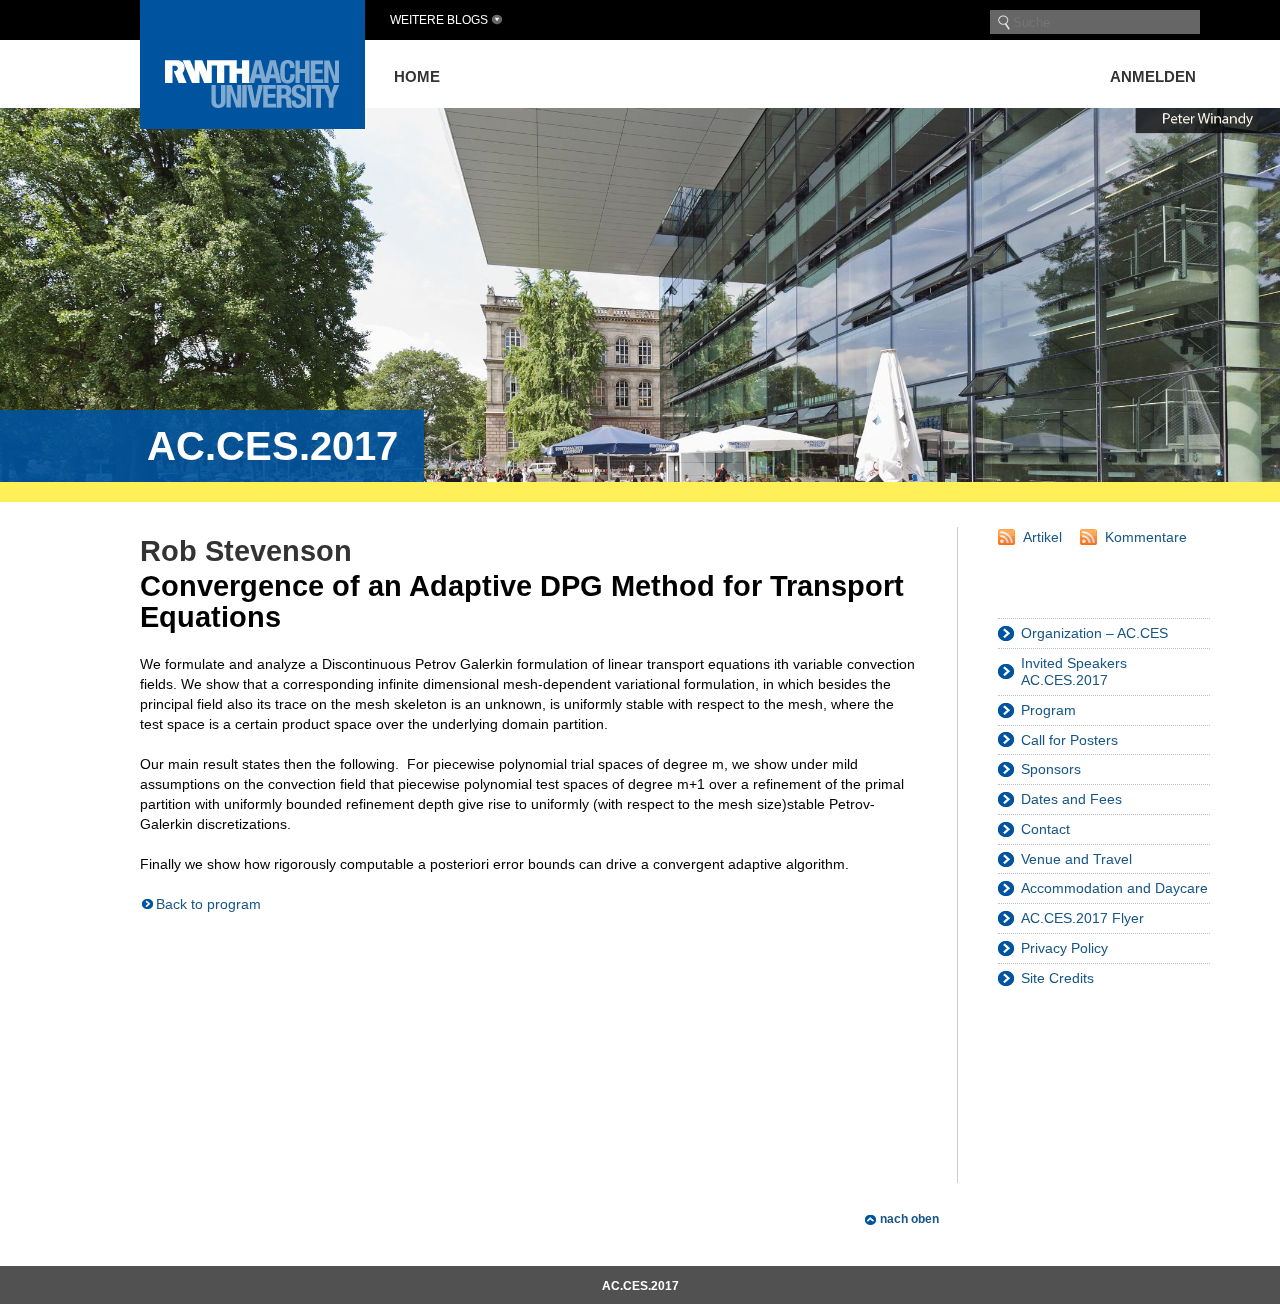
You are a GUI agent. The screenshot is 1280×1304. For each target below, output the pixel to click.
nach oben (909, 1219)
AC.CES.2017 (640, 1286)
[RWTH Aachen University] (252, 123)
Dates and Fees (1071, 799)
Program (1048, 710)
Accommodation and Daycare (1114, 888)
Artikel (1042, 537)
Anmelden (1153, 76)
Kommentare (1146, 537)
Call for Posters (1069, 740)
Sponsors (1051, 769)
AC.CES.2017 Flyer (1082, 918)
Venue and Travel (1076, 859)
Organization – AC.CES (1094, 633)
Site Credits (1057, 978)
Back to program (208, 904)
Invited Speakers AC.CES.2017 (1074, 671)
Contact (1045, 829)
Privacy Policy (1064, 948)
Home (417, 76)
